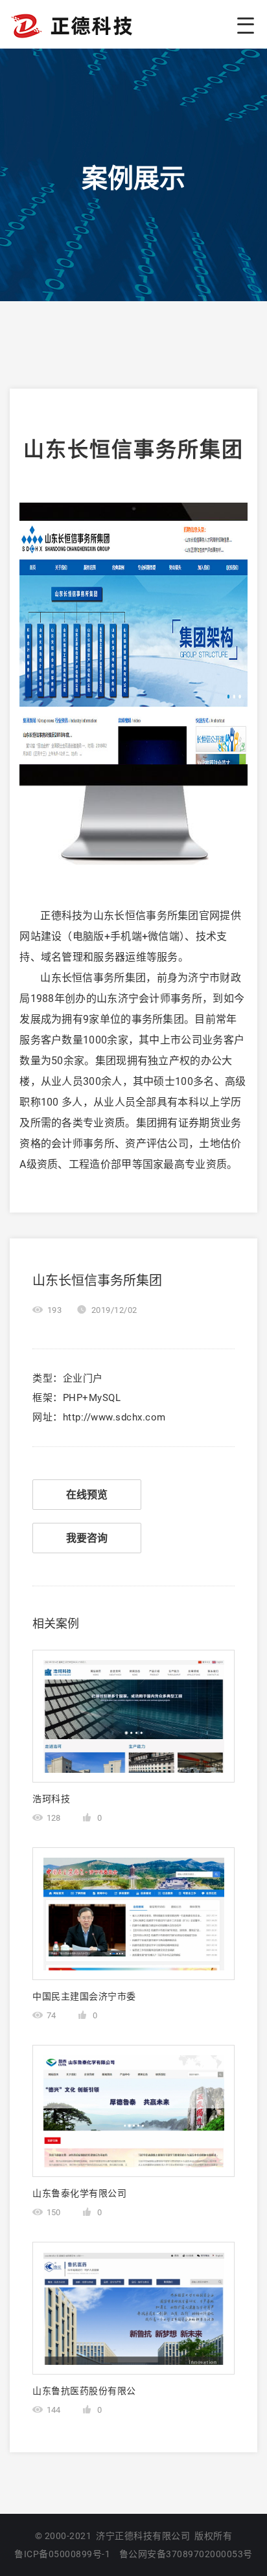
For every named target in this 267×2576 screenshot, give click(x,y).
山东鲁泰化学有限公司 (79, 2193)
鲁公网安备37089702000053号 (186, 2554)
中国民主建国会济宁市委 (84, 1996)
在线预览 (87, 1495)
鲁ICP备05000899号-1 (62, 2554)
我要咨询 (87, 1538)
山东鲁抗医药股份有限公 (84, 2391)
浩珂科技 (51, 1799)
